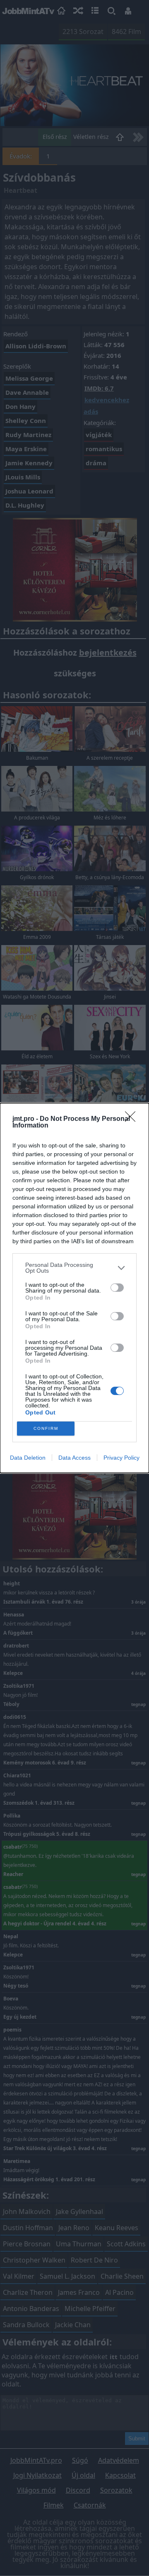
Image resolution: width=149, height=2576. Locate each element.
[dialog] (74, 1288)
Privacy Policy (121, 1458)
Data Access (74, 1458)
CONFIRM (46, 1428)
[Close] (133, 1119)
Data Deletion (28, 1458)
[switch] (117, 1288)
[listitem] (74, 1268)
